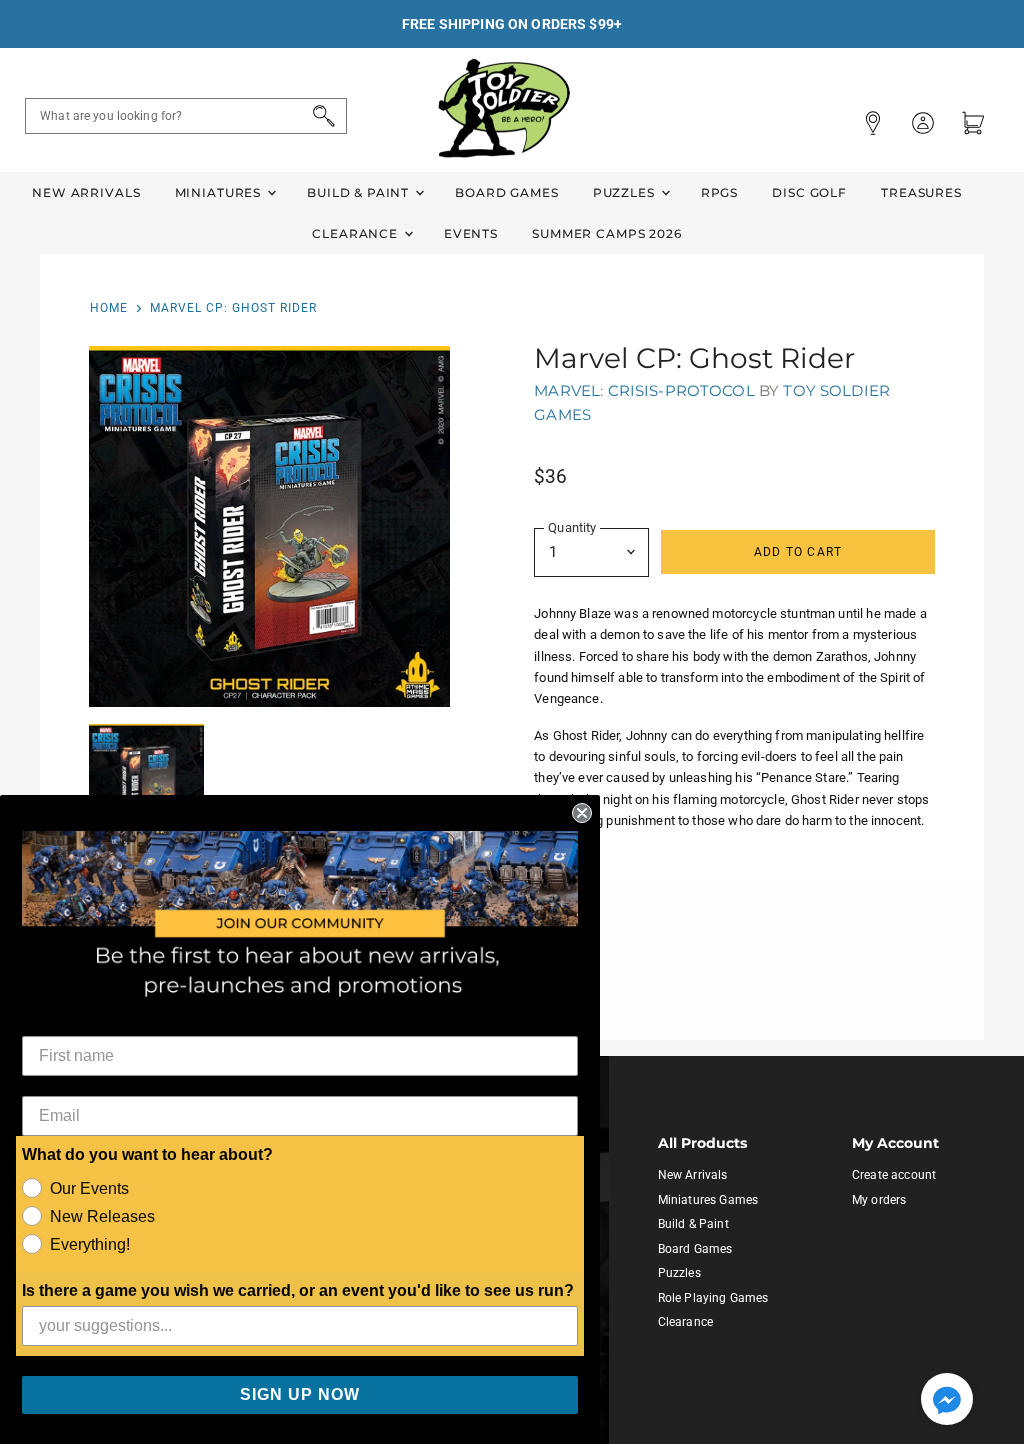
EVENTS (471, 233)
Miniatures (220, 192)
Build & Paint (360, 192)
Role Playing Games (713, 1298)
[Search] (320, 116)
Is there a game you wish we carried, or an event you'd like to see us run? (298, 1290)
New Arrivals (86, 192)
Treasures (921, 192)
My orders (879, 1200)
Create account (894, 1175)
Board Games (506, 192)
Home (109, 308)
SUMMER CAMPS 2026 (607, 233)
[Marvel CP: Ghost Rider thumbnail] (147, 782)
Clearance (357, 233)
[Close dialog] (582, 813)
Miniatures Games (708, 1200)
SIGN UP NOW (300, 1394)
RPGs (719, 192)
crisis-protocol (681, 390)
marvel (567, 390)
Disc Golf (809, 192)
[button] (947, 1401)
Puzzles (626, 192)
